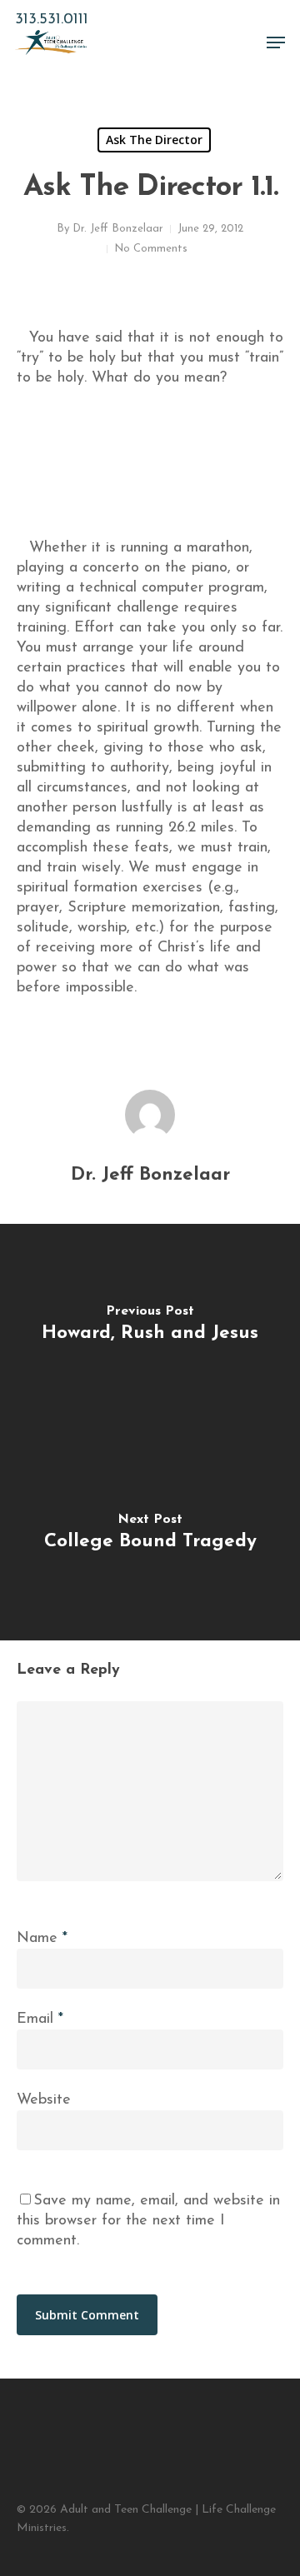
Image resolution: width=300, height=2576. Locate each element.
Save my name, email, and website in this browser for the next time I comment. (148, 2221)
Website (44, 2100)
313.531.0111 (52, 20)
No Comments (151, 249)
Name (42, 1939)
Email (40, 2019)
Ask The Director (154, 140)
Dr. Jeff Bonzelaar (118, 229)
